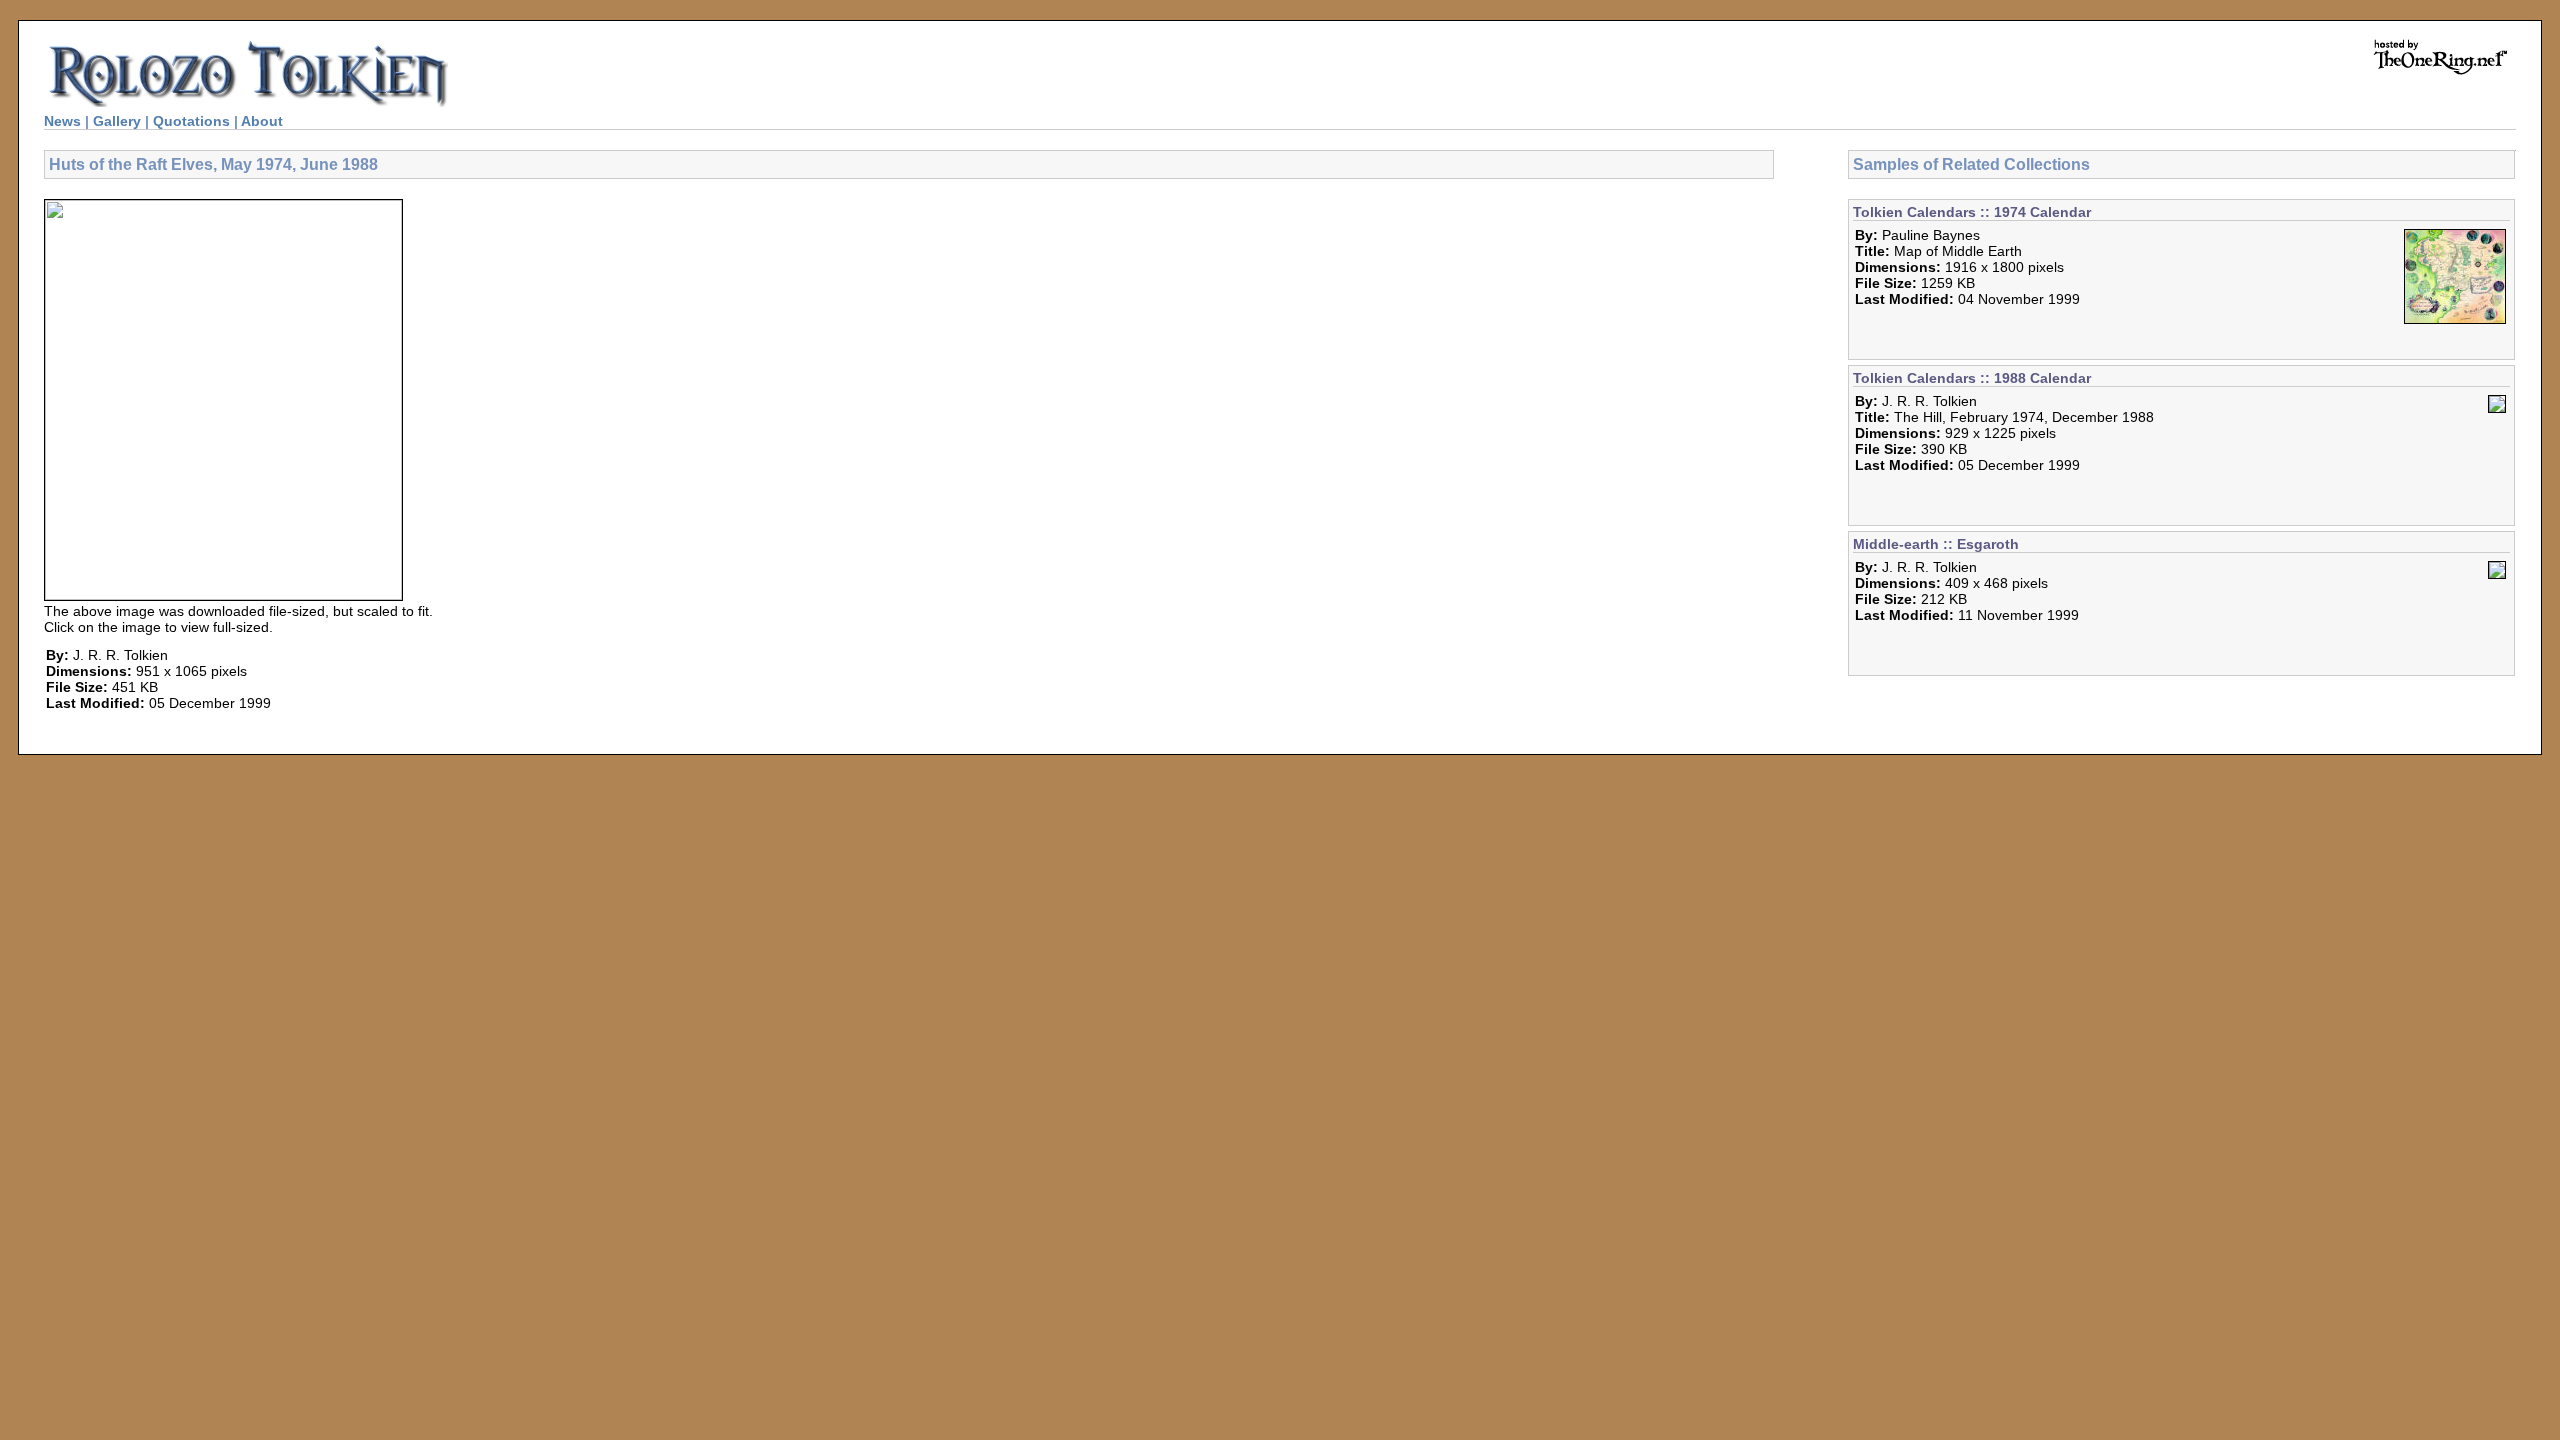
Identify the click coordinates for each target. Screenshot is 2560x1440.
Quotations (191, 121)
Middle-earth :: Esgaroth (1936, 544)
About (262, 121)
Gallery (117, 121)
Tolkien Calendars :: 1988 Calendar (1972, 378)
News (62, 121)
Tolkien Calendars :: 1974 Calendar (1972, 212)
